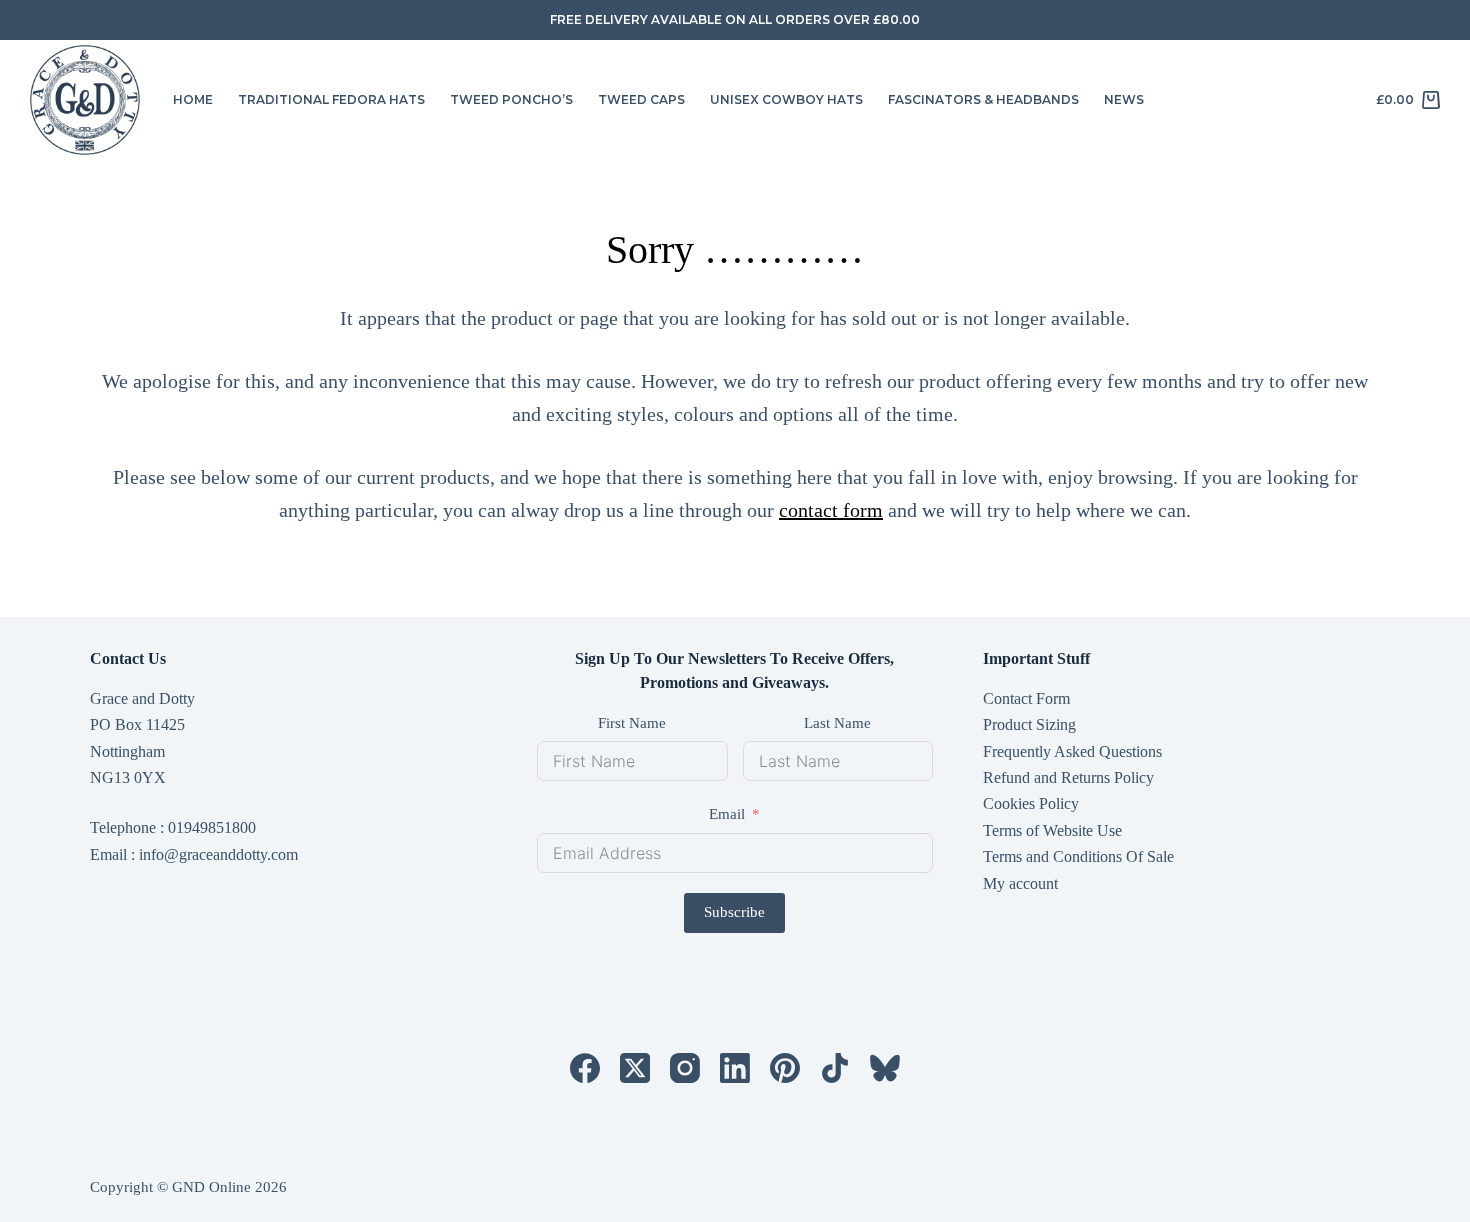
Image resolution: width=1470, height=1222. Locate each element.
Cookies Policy (1031, 803)
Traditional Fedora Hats (331, 99)
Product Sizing (1029, 724)
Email (727, 814)
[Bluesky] (885, 1068)
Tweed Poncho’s (511, 99)
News (1124, 99)
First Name (632, 723)
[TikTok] (835, 1068)
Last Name (837, 723)
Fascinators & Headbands (983, 99)
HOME (193, 99)
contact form (831, 510)
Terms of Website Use (1052, 830)
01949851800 (212, 827)
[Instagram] (685, 1068)
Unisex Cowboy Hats (786, 99)
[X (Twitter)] (635, 1068)
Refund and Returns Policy (1068, 777)
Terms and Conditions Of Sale (1078, 856)
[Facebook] (585, 1068)
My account (1020, 883)
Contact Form (1026, 698)
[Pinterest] (785, 1068)
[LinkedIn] (735, 1068)
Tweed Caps (641, 99)
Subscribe (734, 912)
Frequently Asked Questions (1072, 751)
